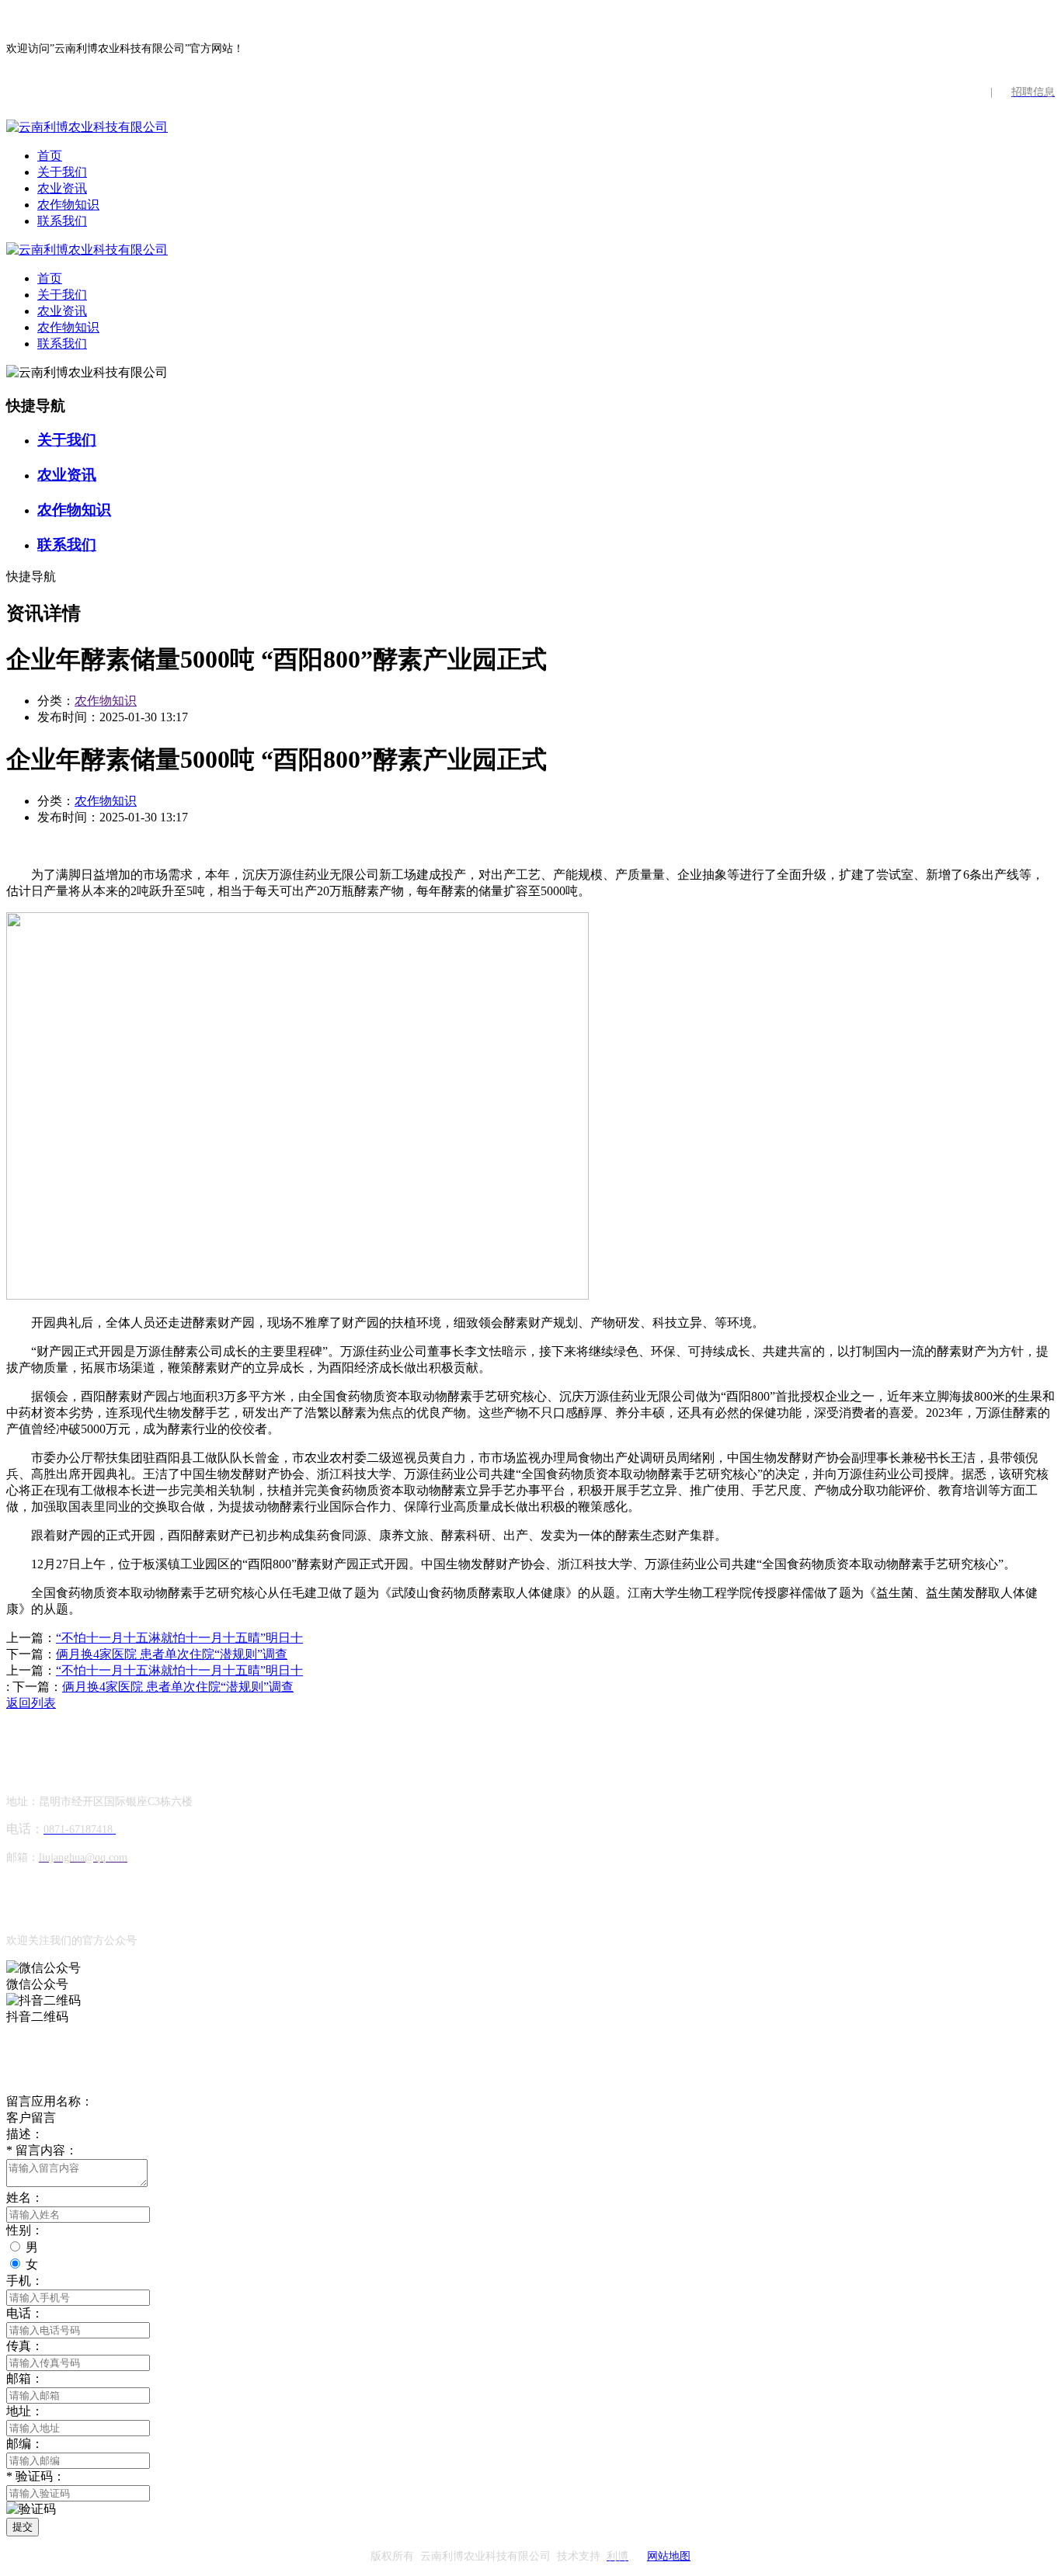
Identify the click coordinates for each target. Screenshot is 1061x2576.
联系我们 (62, 221)
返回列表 (31, 1703)
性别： (25, 2230)
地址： (25, 2411)
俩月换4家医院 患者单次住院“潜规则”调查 (172, 1654)
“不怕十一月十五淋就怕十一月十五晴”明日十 (179, 1638)
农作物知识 (68, 205)
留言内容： (42, 2150)
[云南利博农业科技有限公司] (87, 127)
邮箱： (25, 2378)
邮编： (25, 2444)
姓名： (25, 2198)
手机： (25, 2281)
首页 (50, 156)
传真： (25, 2346)
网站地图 (669, 2556)
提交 (23, 2527)
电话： (25, 2313)
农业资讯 (62, 188)
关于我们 (62, 172)
